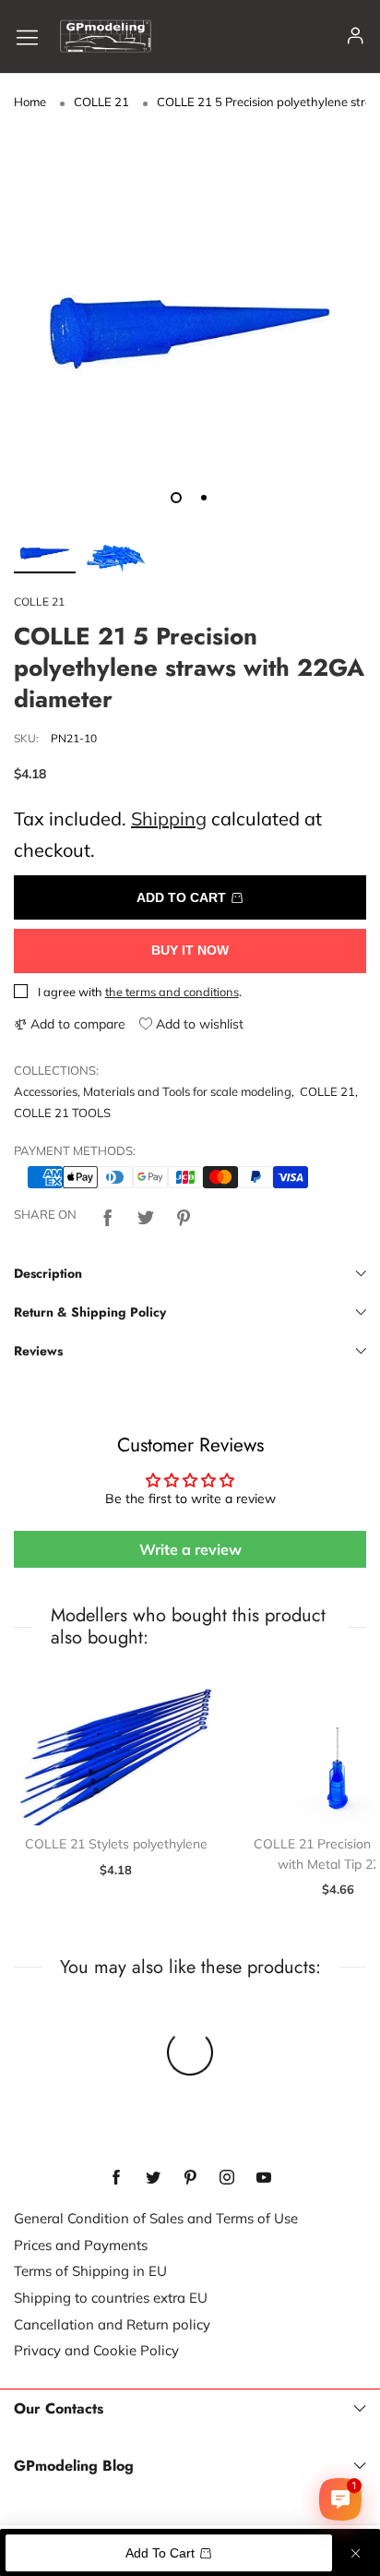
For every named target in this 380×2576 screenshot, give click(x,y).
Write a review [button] (190, 1549)
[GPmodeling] (106, 36)
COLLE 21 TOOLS (62, 1113)
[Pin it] (184, 1215)
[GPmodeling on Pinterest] (190, 2178)
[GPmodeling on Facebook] (116, 2178)
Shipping (169, 819)
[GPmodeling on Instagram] (227, 2178)
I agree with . (140, 992)
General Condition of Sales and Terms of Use (156, 2218)
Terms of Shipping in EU (90, 2271)
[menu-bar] (34, 36)
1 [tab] (176, 498)
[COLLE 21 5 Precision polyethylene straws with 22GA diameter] (190, 307)
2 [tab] (204, 498)
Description (48, 1273)
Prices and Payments (81, 2245)
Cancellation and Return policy (112, 2324)
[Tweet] (146, 1215)
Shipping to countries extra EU (111, 2298)
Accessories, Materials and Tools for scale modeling (153, 1091)
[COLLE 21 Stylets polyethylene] (116, 1749)
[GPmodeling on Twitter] (153, 2178)
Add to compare (76, 1024)
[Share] (108, 1215)
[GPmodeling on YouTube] (264, 2178)
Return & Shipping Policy (90, 1312)
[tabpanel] (190, 307)
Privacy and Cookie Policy (96, 2350)
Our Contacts (59, 2409)
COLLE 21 (39, 602)
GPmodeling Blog (74, 2466)
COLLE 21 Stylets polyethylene (116, 1844)
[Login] (356, 36)
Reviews (38, 1351)
